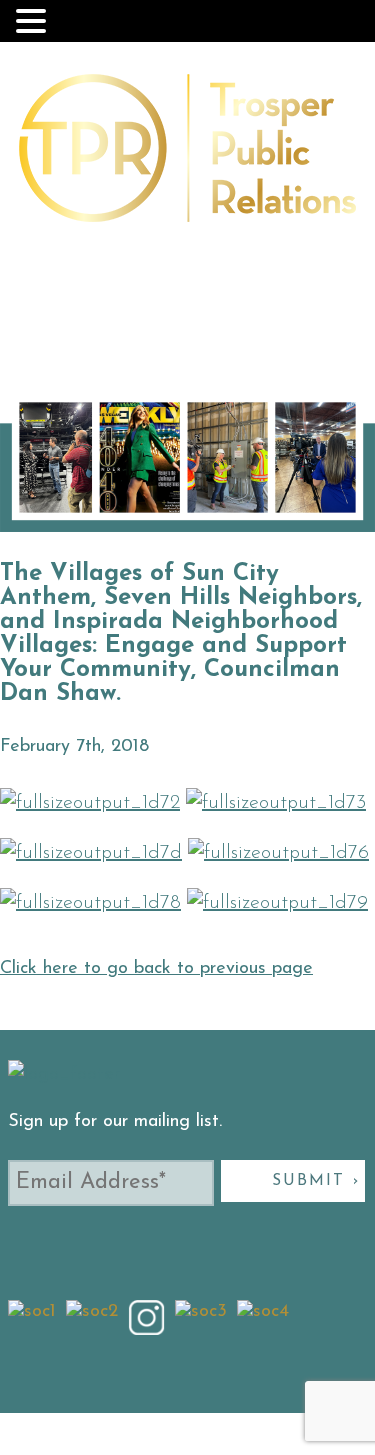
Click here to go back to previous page (156, 969)
